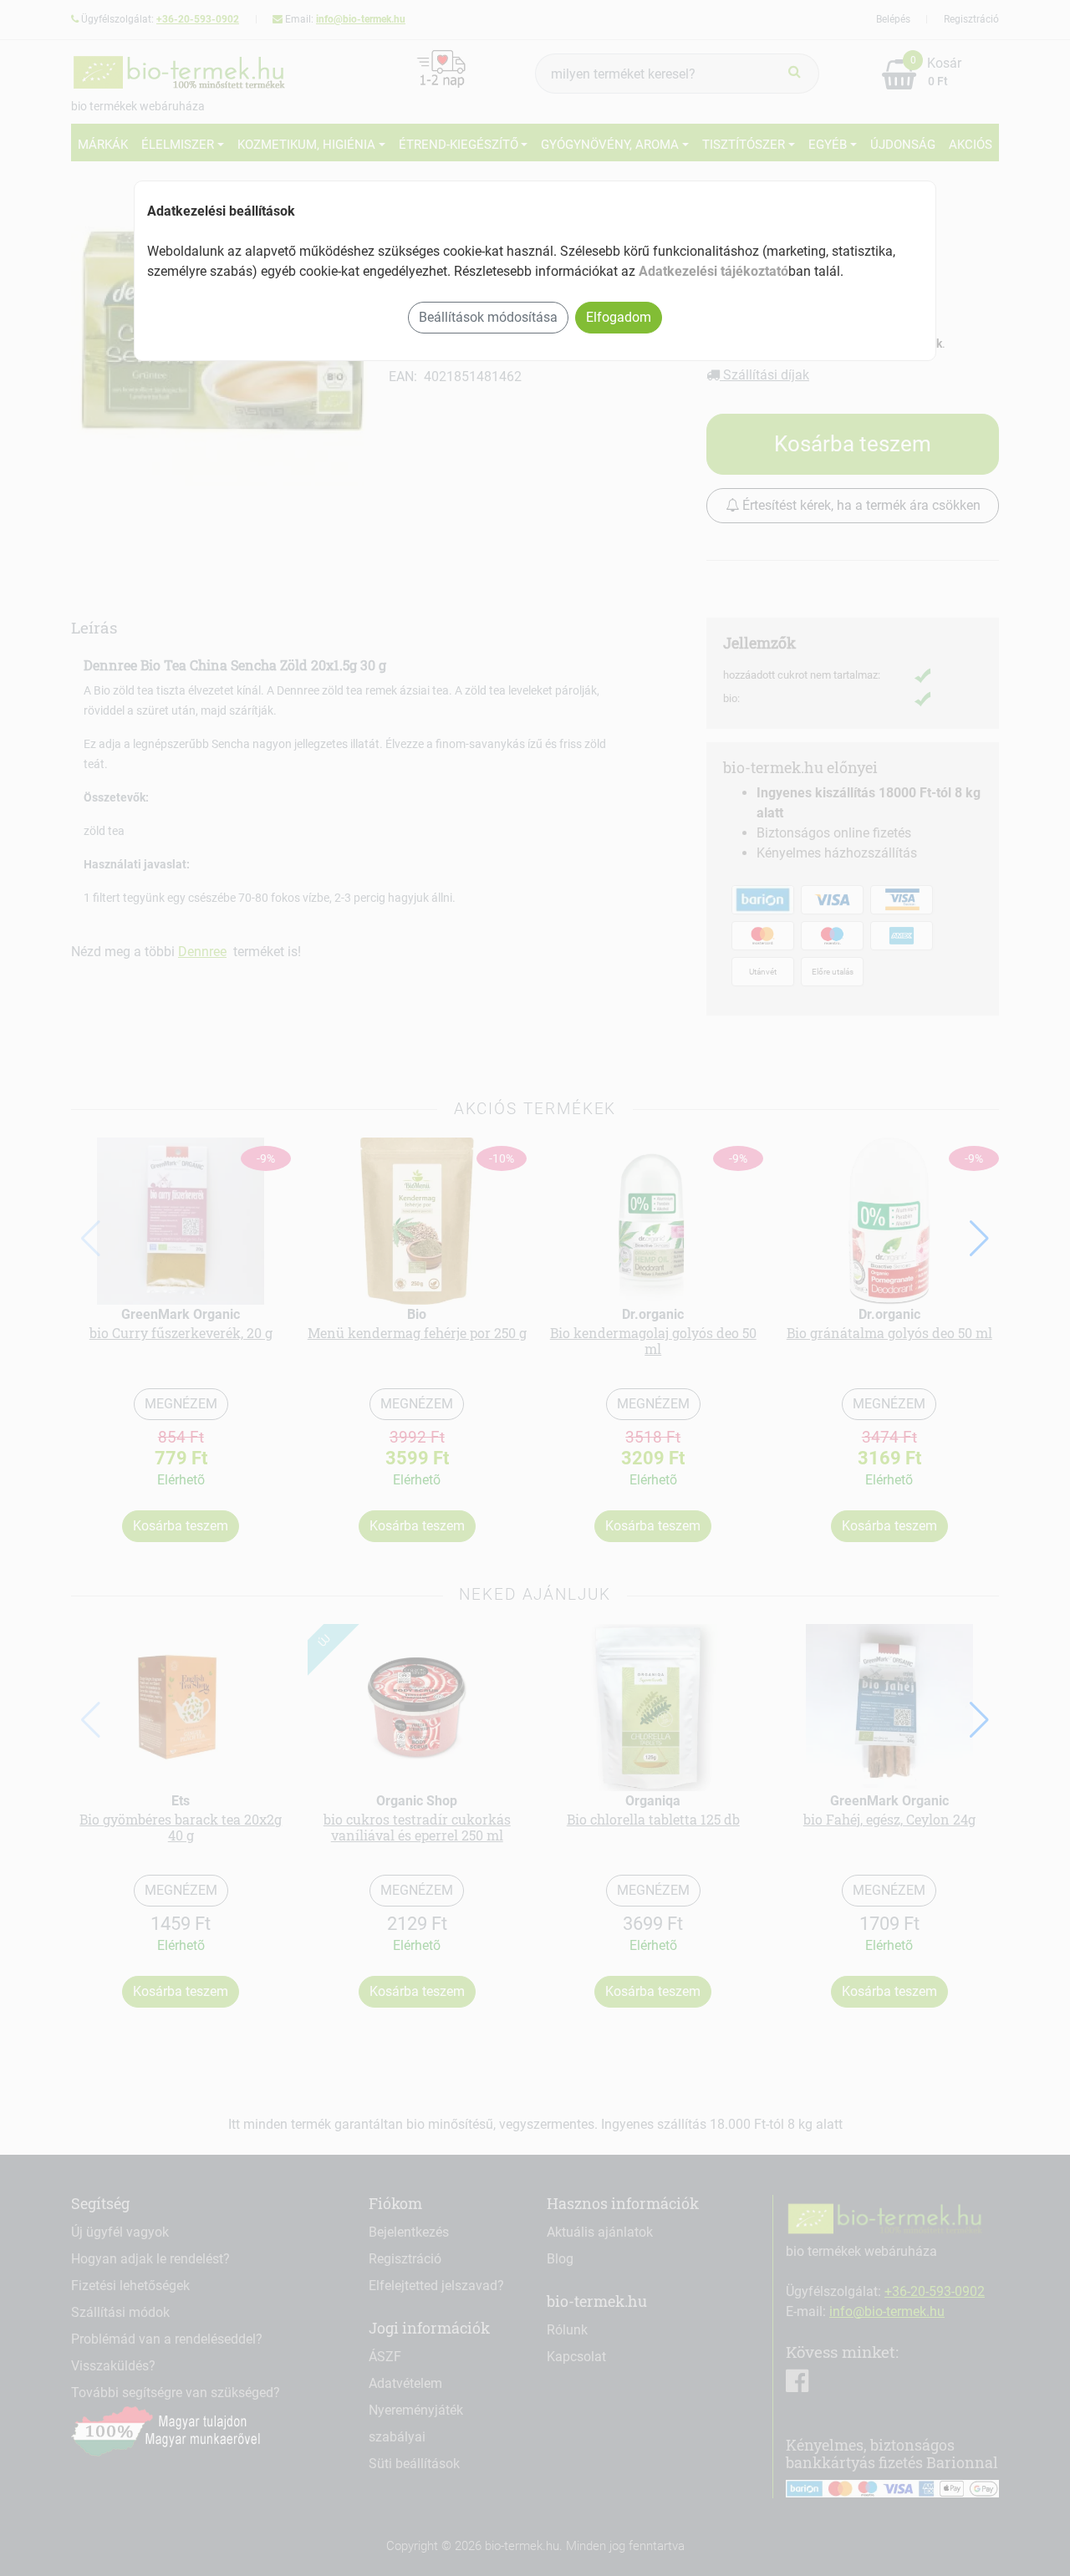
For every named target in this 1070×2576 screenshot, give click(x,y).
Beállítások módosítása (488, 317)
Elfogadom (619, 317)
